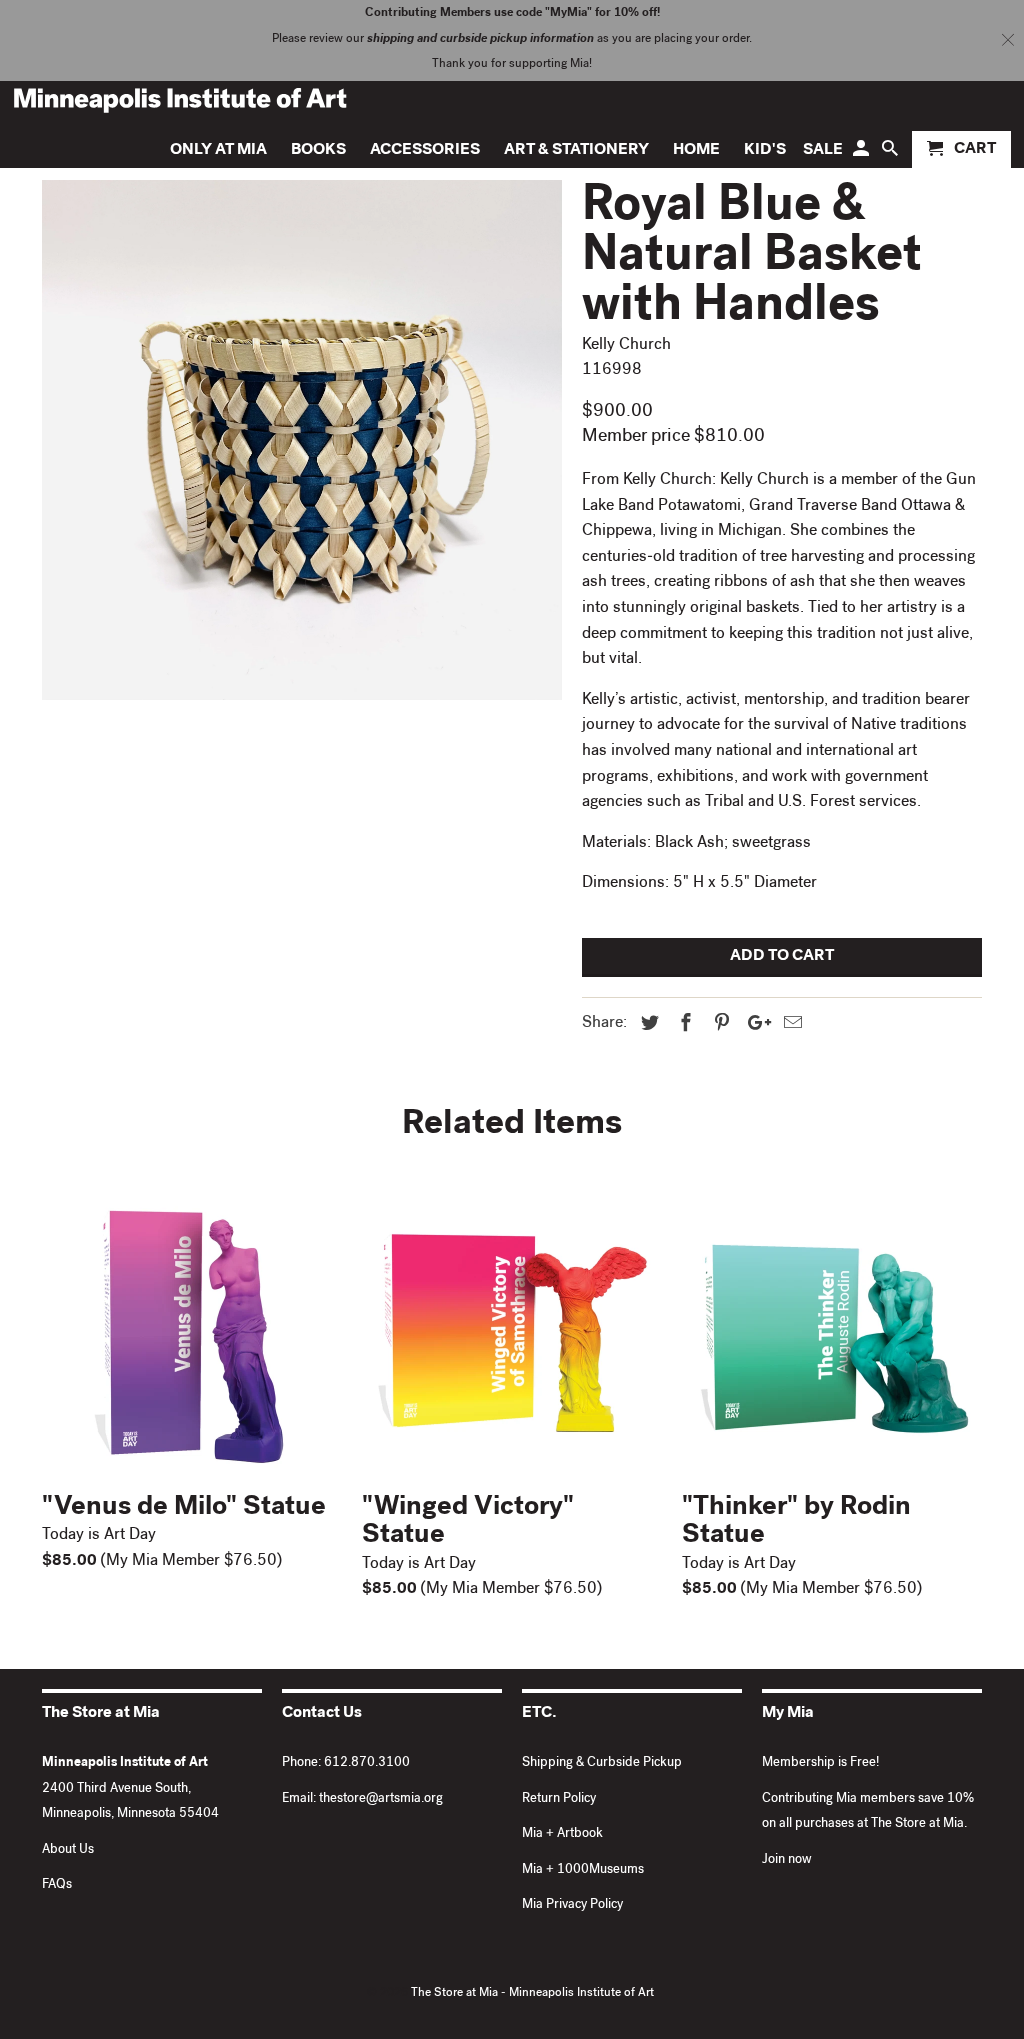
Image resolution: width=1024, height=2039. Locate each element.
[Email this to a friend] (790, 1025)
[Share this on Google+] (754, 1025)
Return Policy (559, 1799)
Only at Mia (218, 151)
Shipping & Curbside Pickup (602, 1763)
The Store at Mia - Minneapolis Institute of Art (532, 1994)
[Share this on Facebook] (683, 1025)
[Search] (891, 153)
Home (696, 151)
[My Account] (862, 153)
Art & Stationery (576, 151)
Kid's (765, 151)
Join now (787, 1860)
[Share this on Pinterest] (719, 1025)
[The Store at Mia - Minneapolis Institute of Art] (180, 100)
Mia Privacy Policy (572, 1905)
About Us (68, 1850)
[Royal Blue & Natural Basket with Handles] (302, 440)
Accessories (425, 151)
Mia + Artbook (562, 1834)
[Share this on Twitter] (647, 1025)
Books (318, 151)
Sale (823, 151)
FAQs (57, 1885)
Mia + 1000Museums (583, 1870)
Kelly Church (626, 346)
